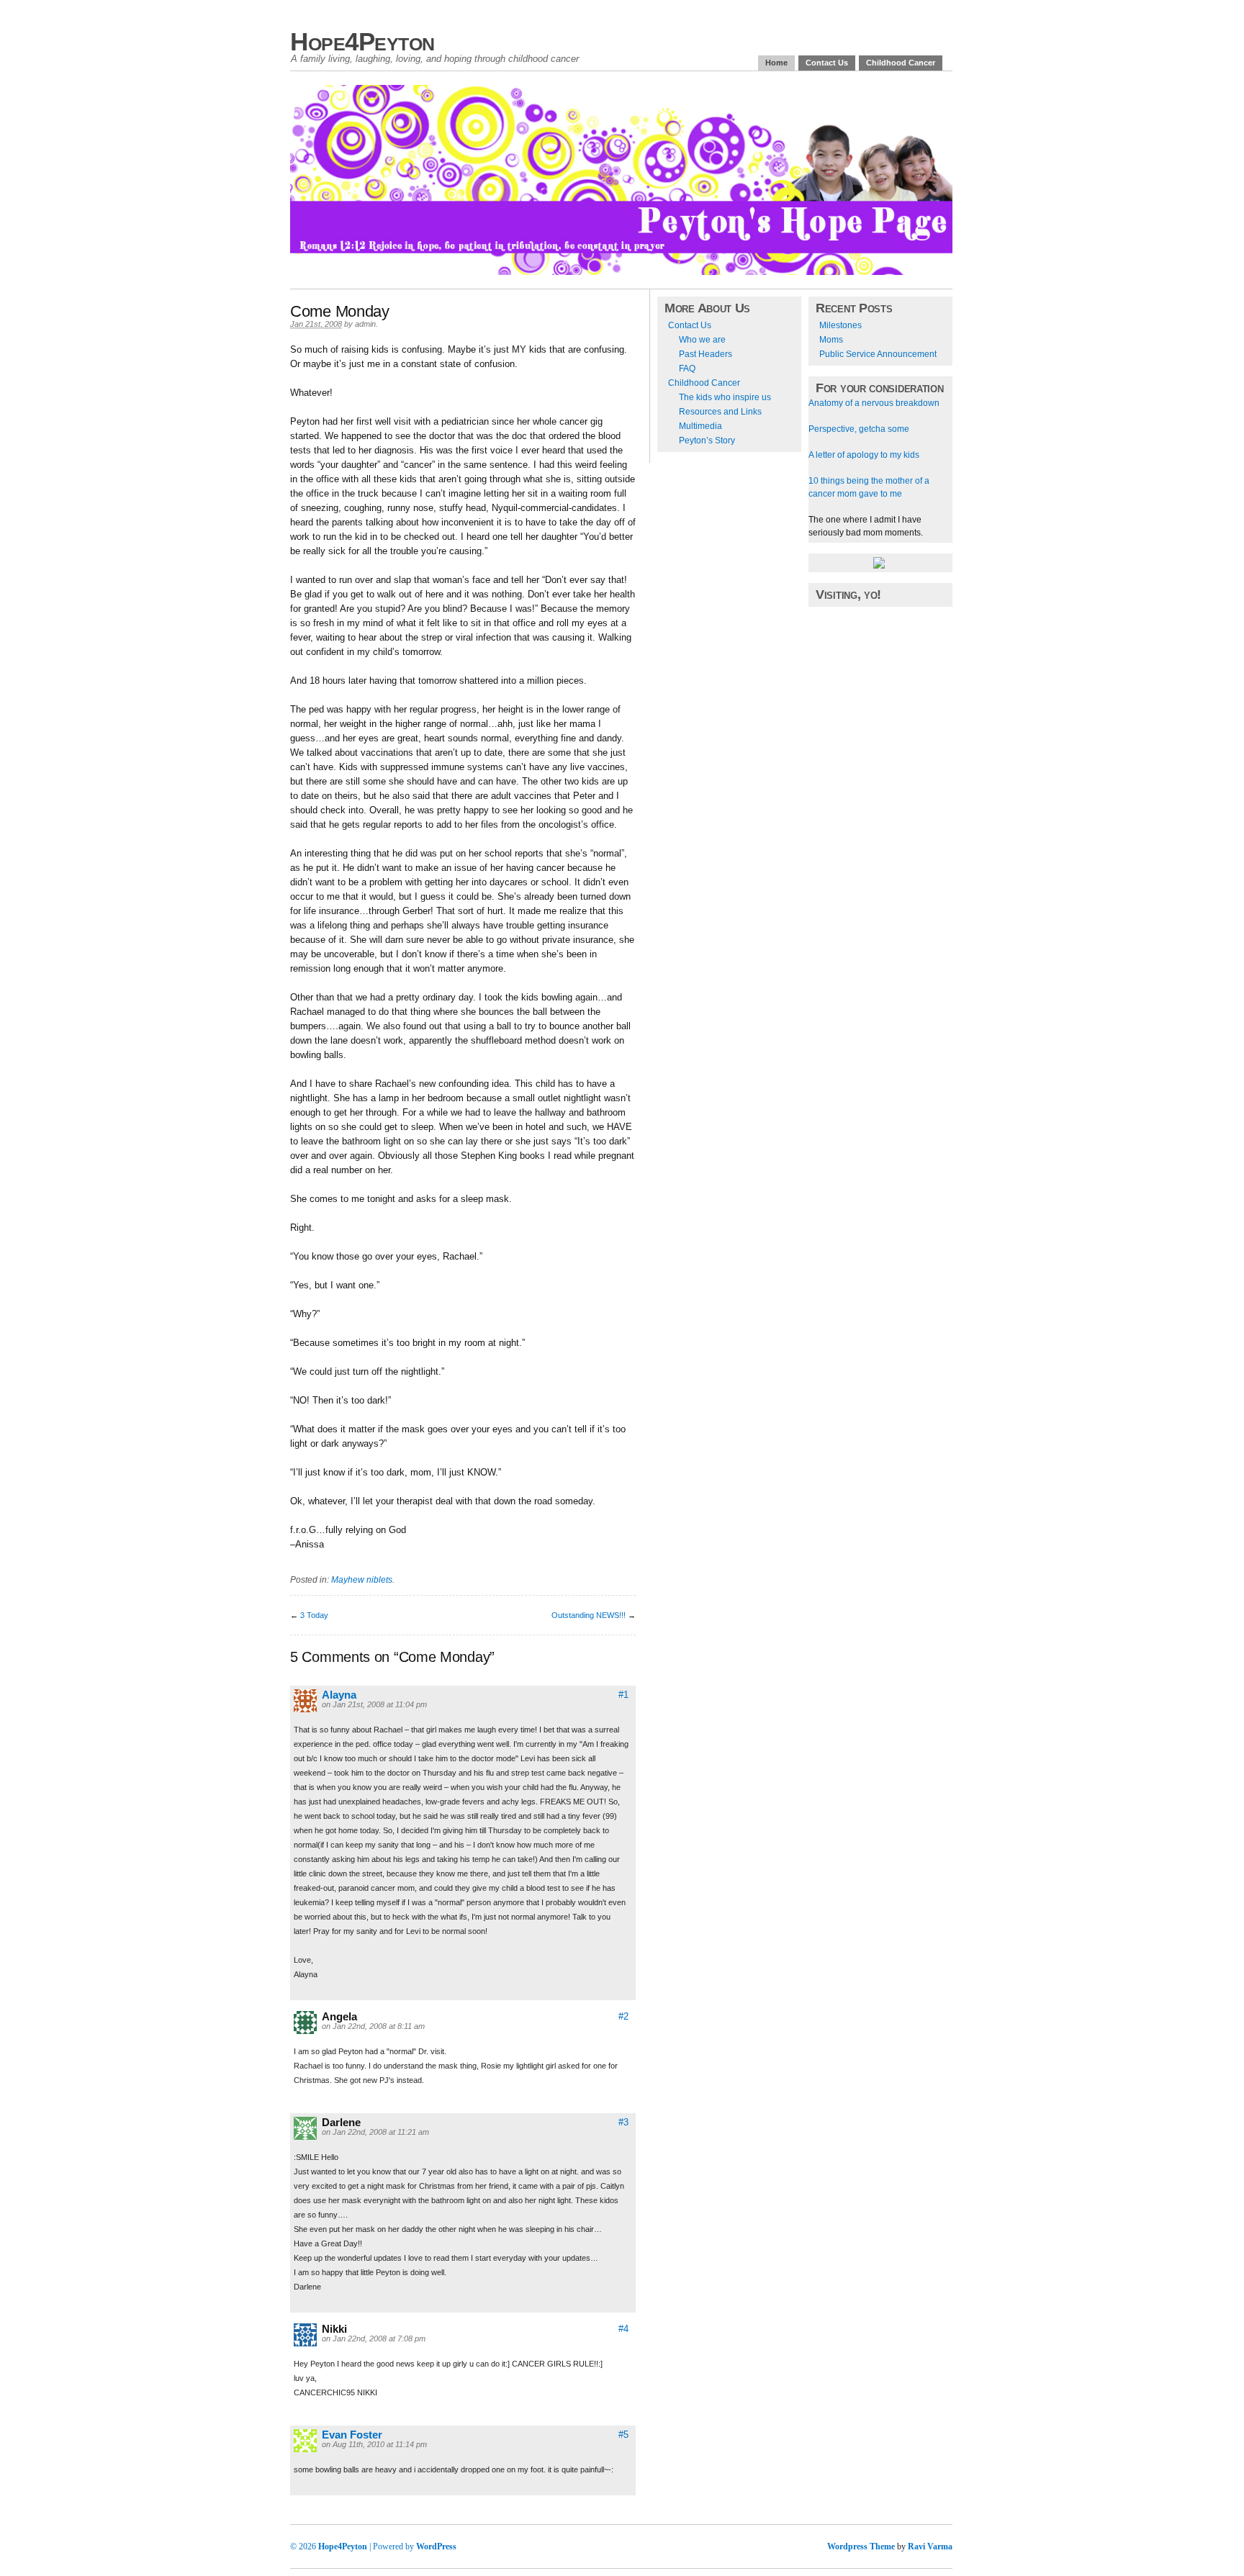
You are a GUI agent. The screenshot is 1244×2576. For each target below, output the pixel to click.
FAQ (687, 369)
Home (776, 63)
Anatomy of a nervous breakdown (874, 403)
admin (365, 324)
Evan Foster (352, 2435)
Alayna (339, 1695)
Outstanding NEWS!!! (589, 1615)
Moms (831, 340)
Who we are (702, 340)
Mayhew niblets (362, 1580)
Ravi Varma (930, 2546)
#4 (623, 2329)
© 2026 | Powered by (353, 2546)
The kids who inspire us (725, 397)
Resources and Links (720, 412)
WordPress (436, 2546)
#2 (623, 2016)
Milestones (840, 325)
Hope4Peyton (362, 41)
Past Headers (706, 354)
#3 (623, 2122)
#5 (623, 2435)
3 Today (314, 1615)
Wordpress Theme (861, 2546)
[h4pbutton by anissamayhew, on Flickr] (879, 566)
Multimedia (700, 426)
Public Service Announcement (878, 354)
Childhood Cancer (901, 63)
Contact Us (827, 63)
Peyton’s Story (707, 440)
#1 (623, 1695)
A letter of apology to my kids (864, 455)
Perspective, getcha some (859, 429)
